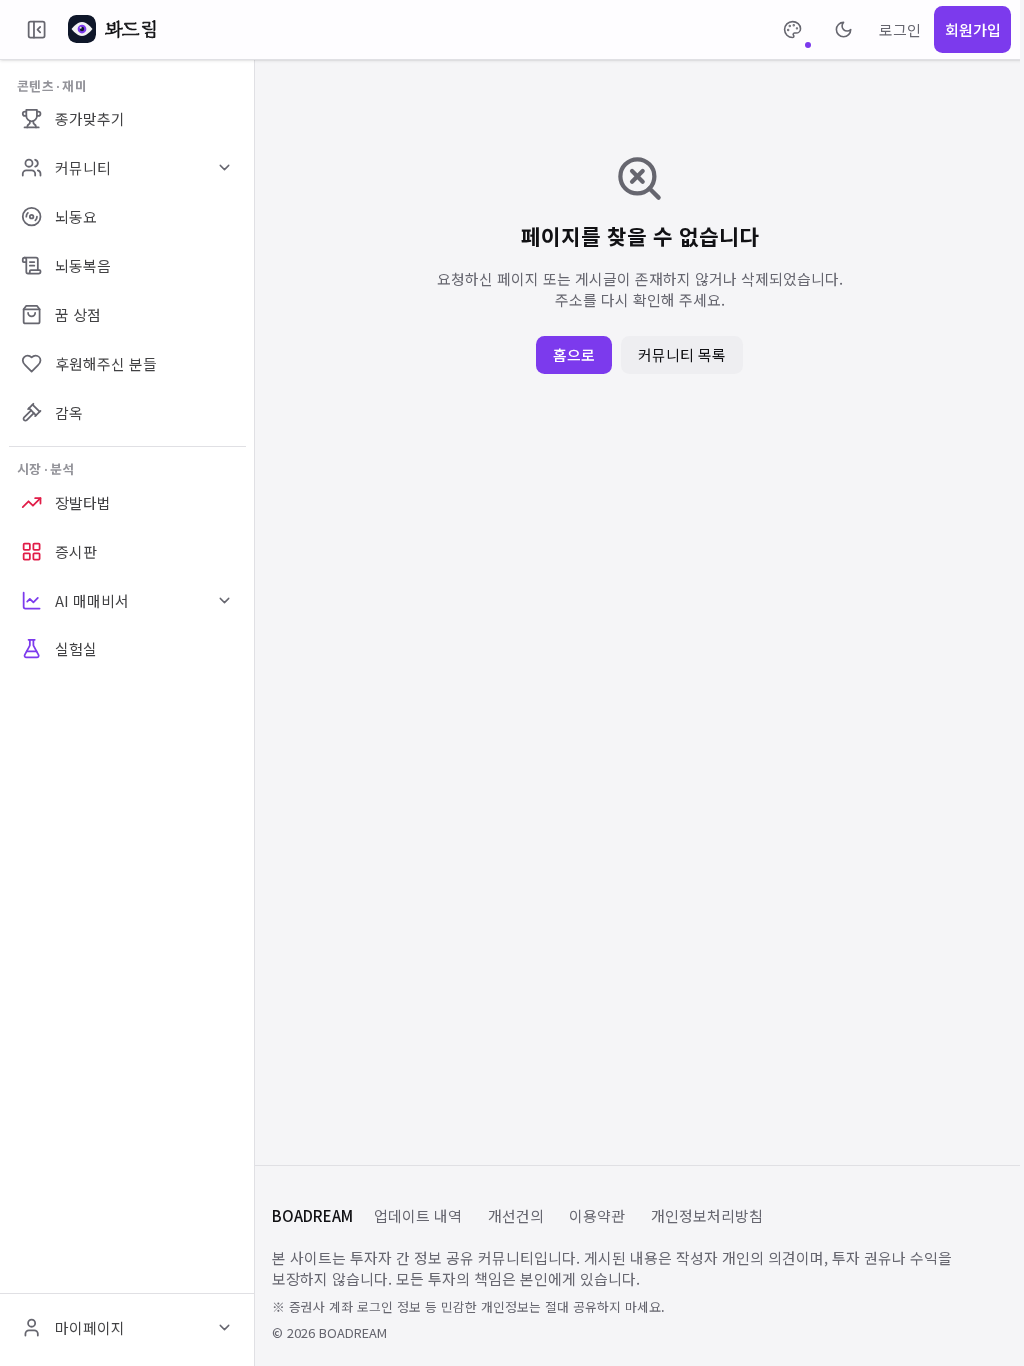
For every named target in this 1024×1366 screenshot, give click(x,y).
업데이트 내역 (418, 1215)
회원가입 (973, 29)
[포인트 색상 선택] (792, 29)
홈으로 (574, 354)
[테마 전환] (843, 29)
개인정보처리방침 (707, 1215)
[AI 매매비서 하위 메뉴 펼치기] (224, 600)
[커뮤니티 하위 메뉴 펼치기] (224, 168)
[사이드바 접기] (36, 29)
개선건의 (516, 1215)
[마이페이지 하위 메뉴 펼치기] (224, 1328)
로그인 (900, 29)
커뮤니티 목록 (682, 354)
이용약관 (597, 1215)
